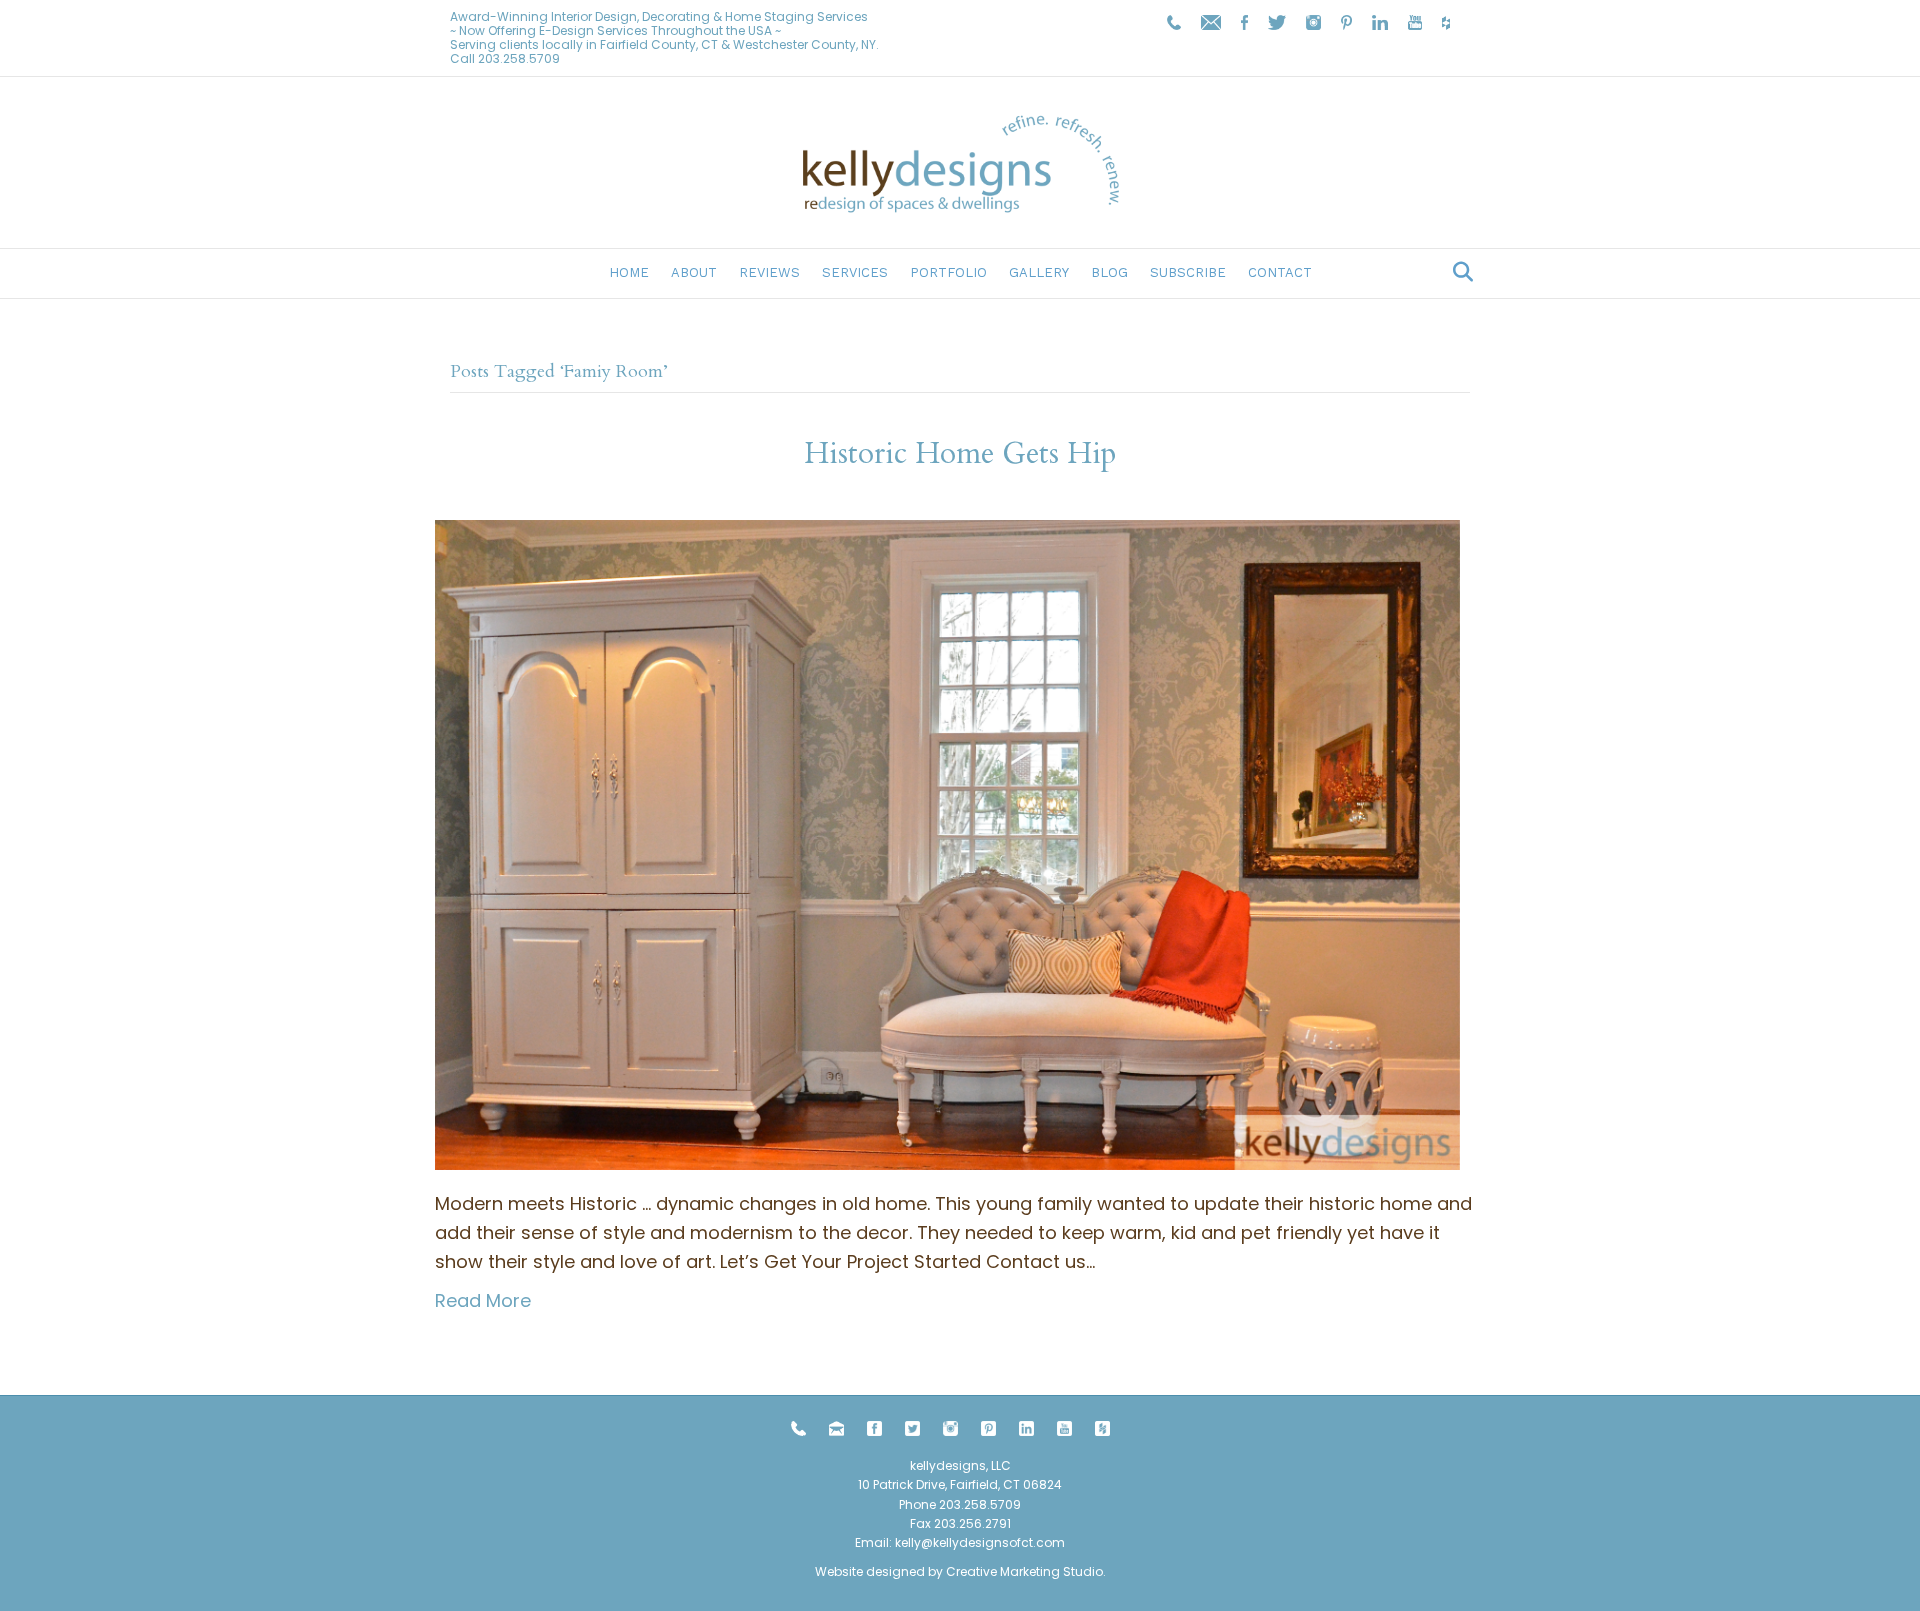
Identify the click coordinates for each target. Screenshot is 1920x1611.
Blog (1109, 272)
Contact (1280, 272)
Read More (483, 1300)
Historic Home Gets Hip (960, 453)
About (694, 272)
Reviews (769, 272)
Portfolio (948, 272)
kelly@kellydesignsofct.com (980, 1542)
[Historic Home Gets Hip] (947, 843)
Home (629, 272)
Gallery (1039, 272)
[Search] (1457, 272)
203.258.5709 (519, 58)
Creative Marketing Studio (1024, 1571)
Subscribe (1188, 272)
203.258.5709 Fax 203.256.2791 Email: (938, 1523)
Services (855, 272)
